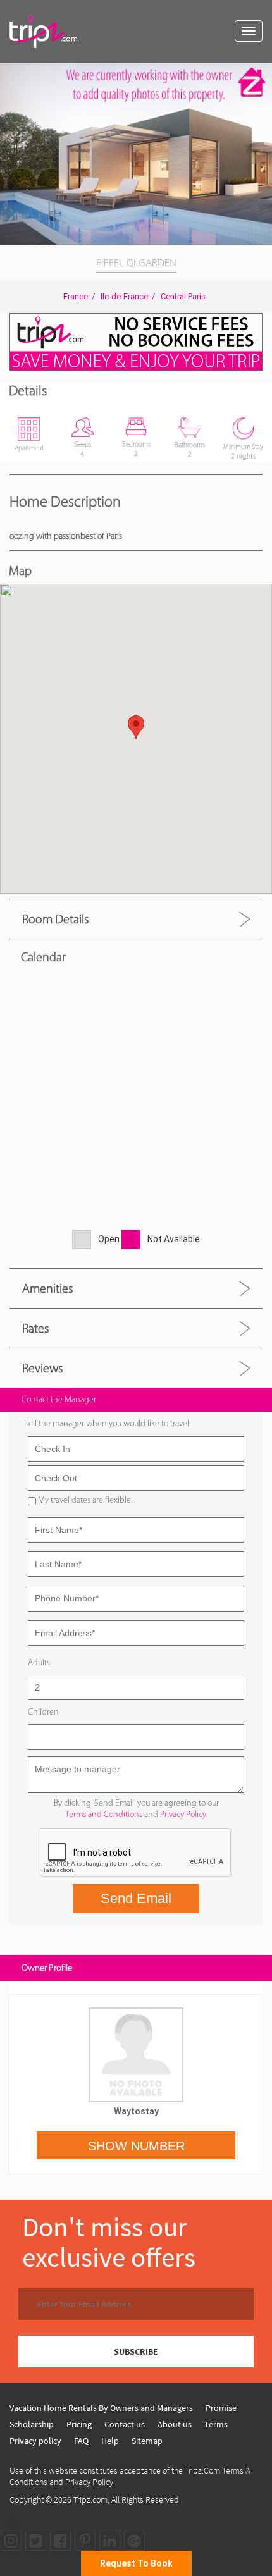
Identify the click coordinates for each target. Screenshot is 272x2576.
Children (43, 1712)
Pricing (79, 2424)
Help (110, 2441)
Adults (39, 1662)
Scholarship (32, 2424)
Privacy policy (35, 2441)
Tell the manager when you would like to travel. (108, 1423)
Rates (35, 1328)
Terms (216, 2424)
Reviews (42, 1368)
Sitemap (147, 2441)
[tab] (136, 919)
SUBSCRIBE (136, 2351)
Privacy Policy (183, 1814)
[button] (261, 75)
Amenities (47, 1288)
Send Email (136, 1898)
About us (175, 2424)
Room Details (55, 919)
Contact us (125, 2424)
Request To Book (136, 2563)
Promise (221, 2408)
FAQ (81, 2441)
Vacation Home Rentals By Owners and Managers (101, 2408)
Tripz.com (90, 2499)
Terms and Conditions (104, 1814)
